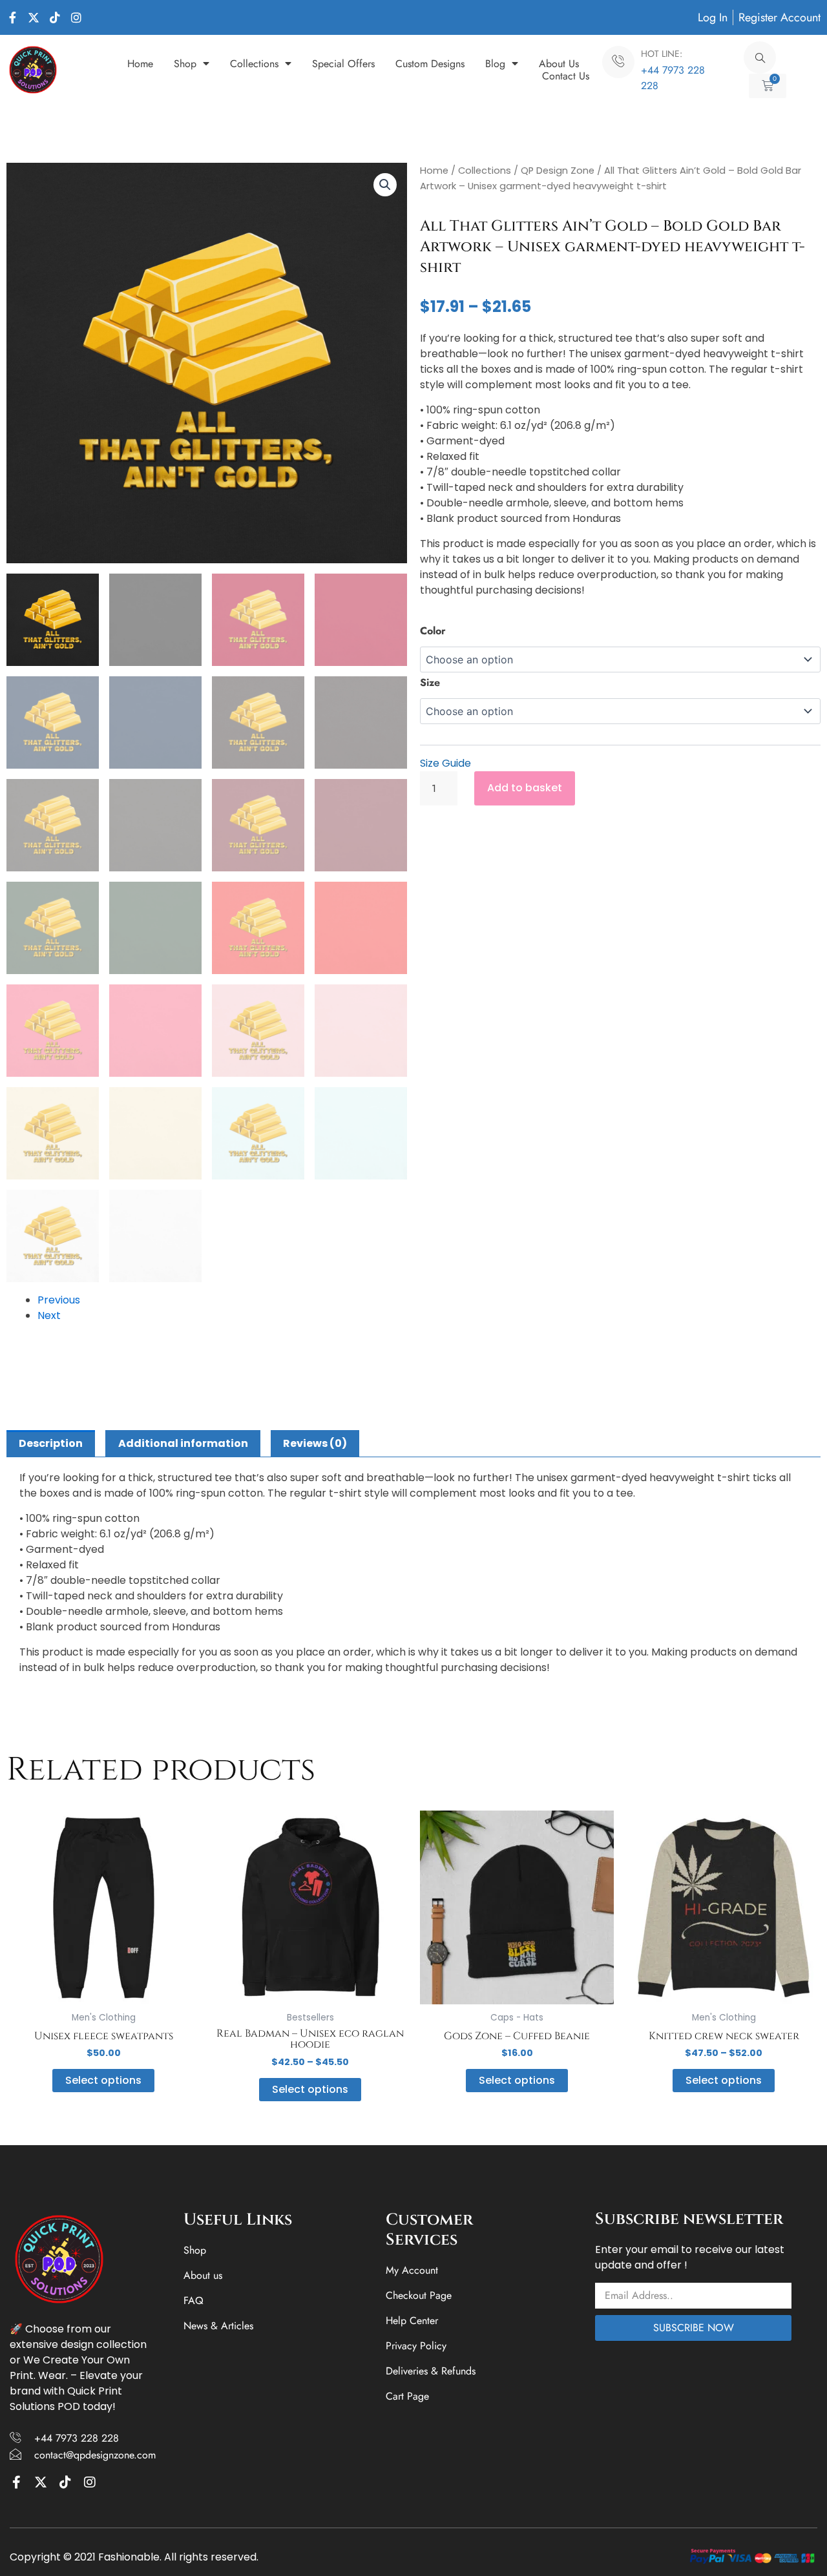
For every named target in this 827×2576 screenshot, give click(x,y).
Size (430, 682)
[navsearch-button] (760, 57)
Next (49, 1315)
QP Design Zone (558, 171)
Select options (103, 2080)
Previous (59, 1300)
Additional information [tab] (183, 1443)
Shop (185, 64)
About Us (559, 64)
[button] (385, 185)
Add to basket (525, 788)
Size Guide (445, 763)
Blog (495, 64)
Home (140, 64)
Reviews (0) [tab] (315, 1443)
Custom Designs (430, 64)
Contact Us (566, 76)
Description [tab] (51, 1443)
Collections (254, 64)
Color (433, 631)
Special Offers (343, 64)
